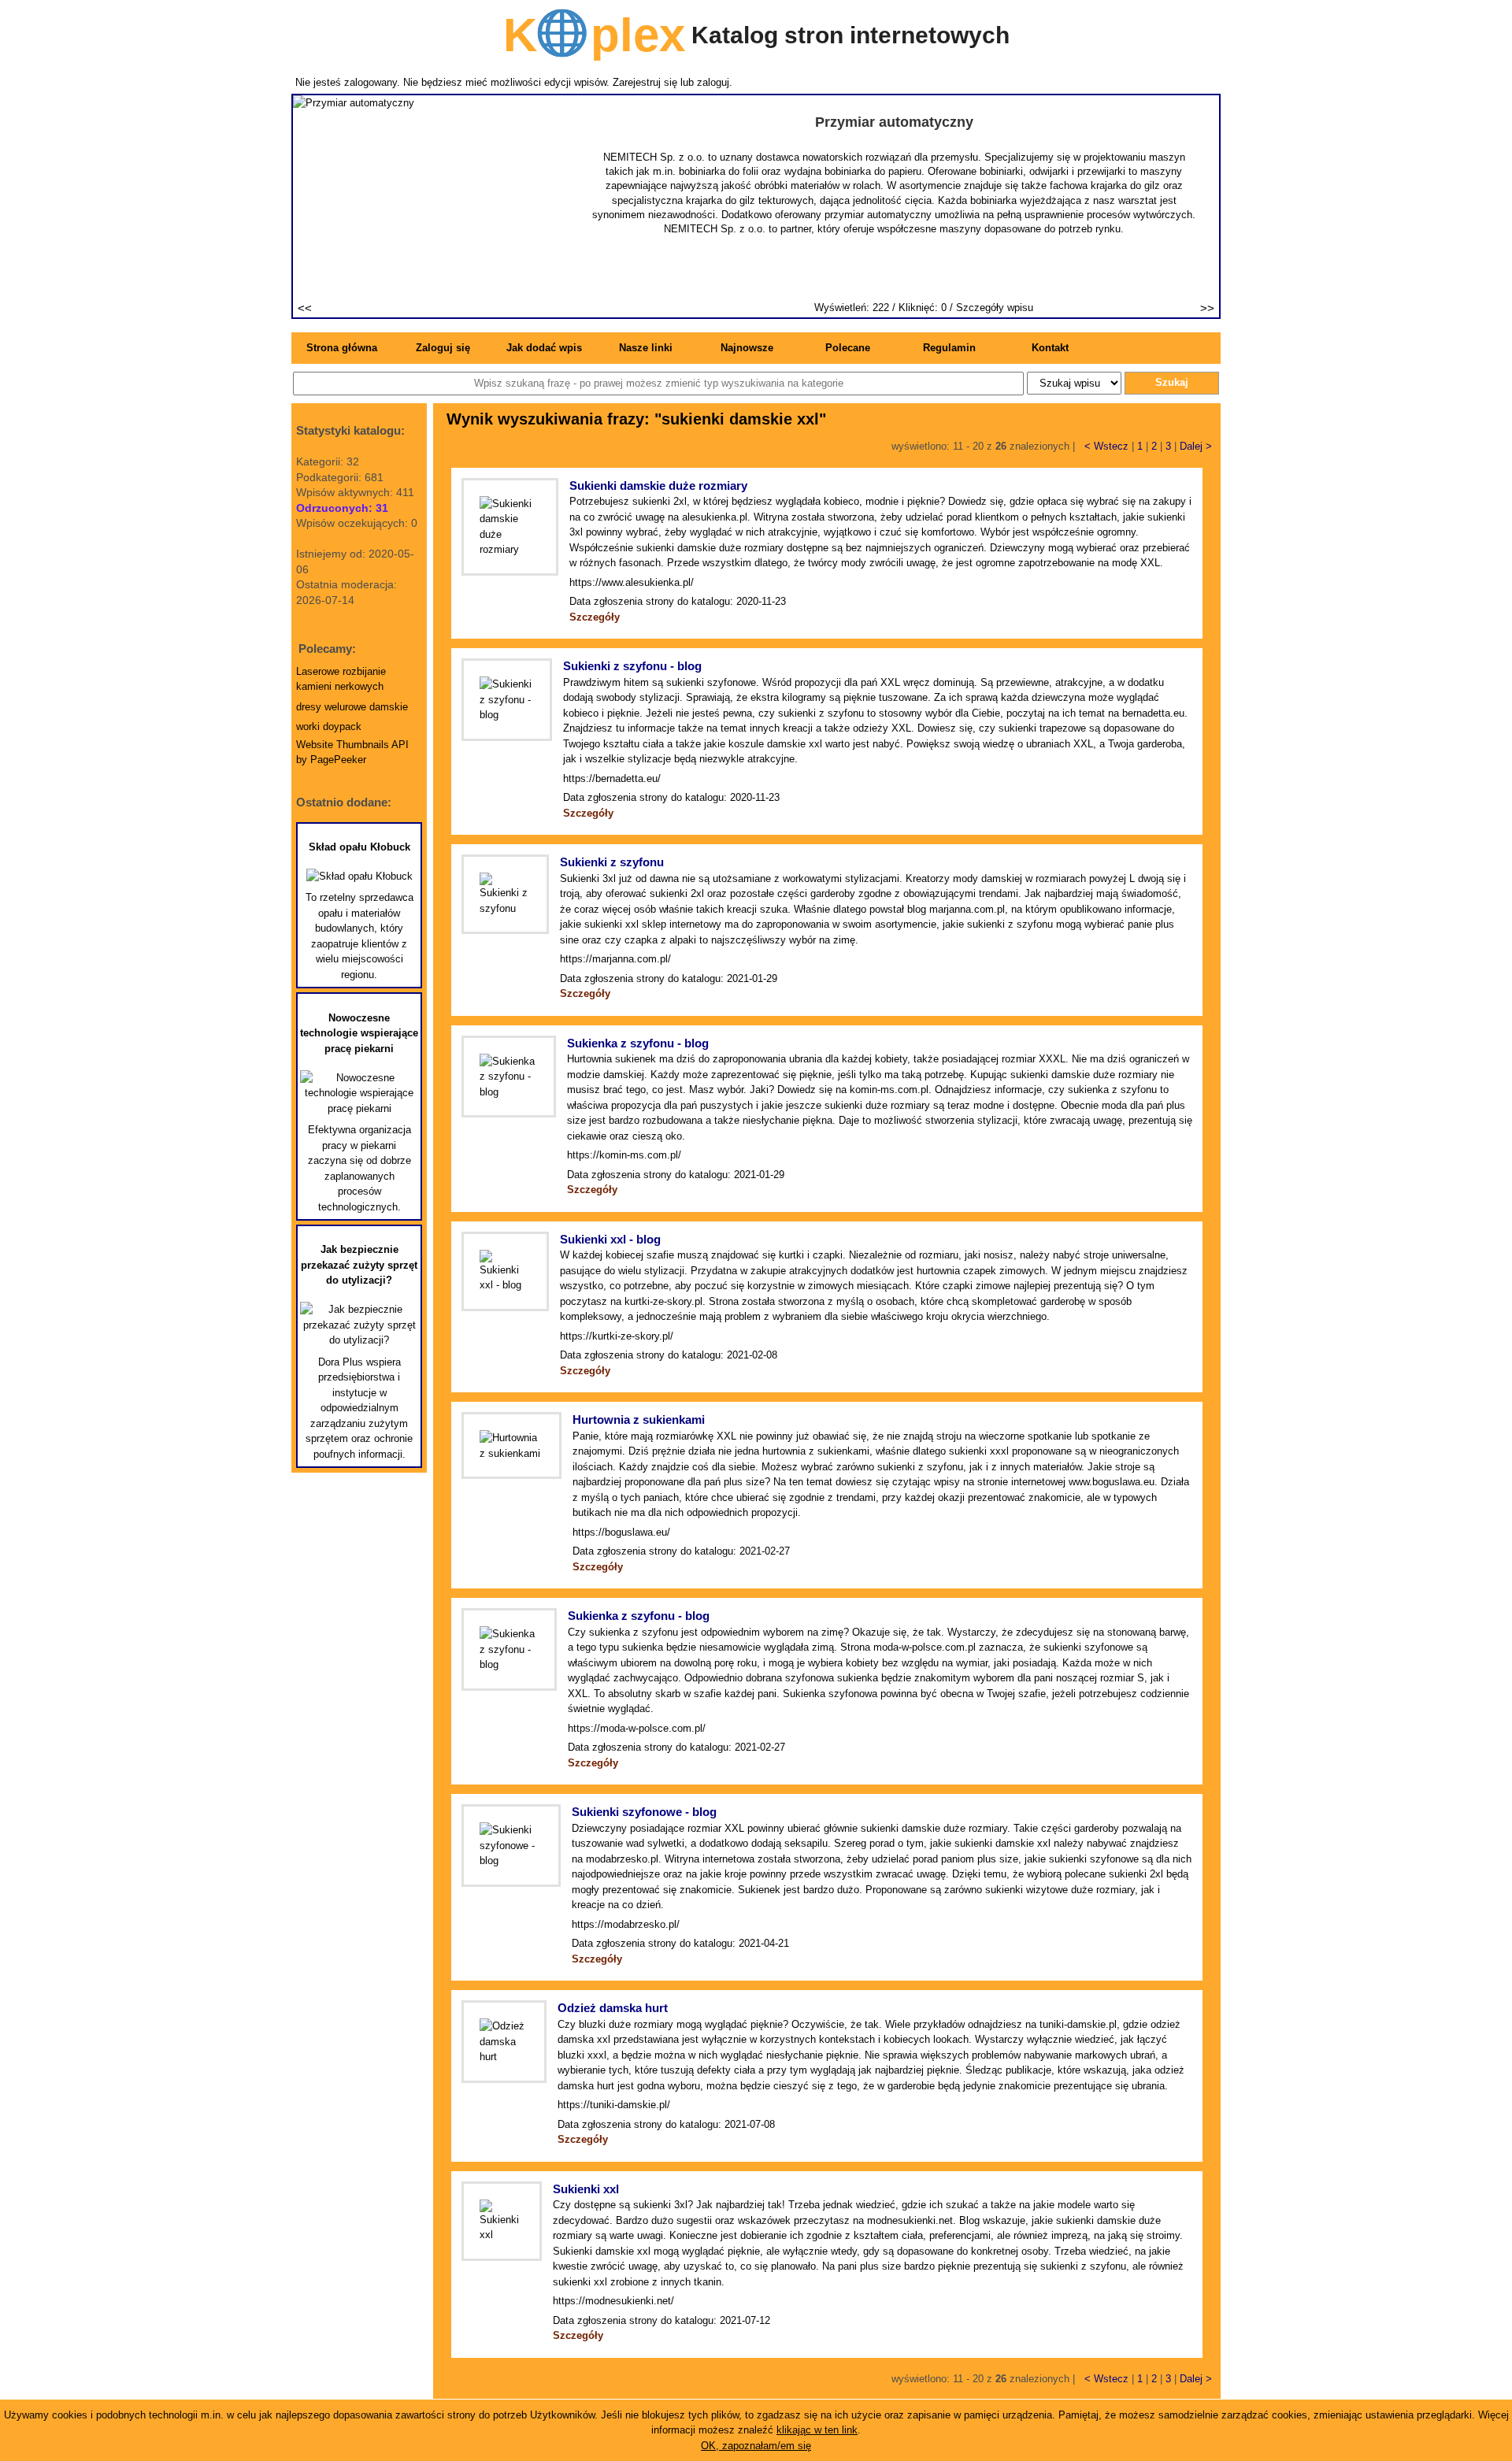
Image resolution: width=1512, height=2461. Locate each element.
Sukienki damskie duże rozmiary (658, 486)
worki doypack (329, 726)
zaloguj (713, 82)
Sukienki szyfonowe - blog (644, 1812)
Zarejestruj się (645, 82)
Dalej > (1196, 446)
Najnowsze (747, 348)
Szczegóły (595, 617)
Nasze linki (646, 348)
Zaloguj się (443, 348)
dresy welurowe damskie (352, 707)
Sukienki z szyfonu (612, 862)
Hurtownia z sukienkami (639, 1420)
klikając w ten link (817, 2430)
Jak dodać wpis (544, 348)
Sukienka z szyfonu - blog (638, 1043)
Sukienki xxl (586, 2189)
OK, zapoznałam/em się (756, 2446)
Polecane (848, 348)
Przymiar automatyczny (894, 122)
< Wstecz (1106, 446)
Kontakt (1050, 348)
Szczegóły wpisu (995, 308)
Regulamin (949, 348)
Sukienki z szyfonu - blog (632, 666)
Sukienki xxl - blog (610, 1239)
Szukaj (1172, 382)
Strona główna (342, 348)
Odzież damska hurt (613, 2008)
